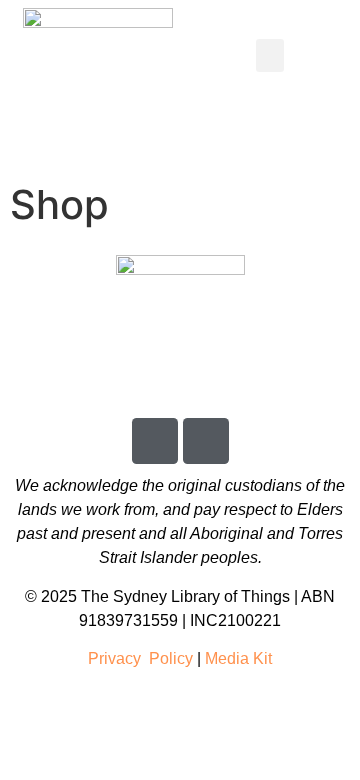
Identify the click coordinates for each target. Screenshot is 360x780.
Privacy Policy (142, 658)
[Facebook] (155, 441)
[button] (270, 55)
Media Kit (238, 658)
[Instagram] (206, 441)
